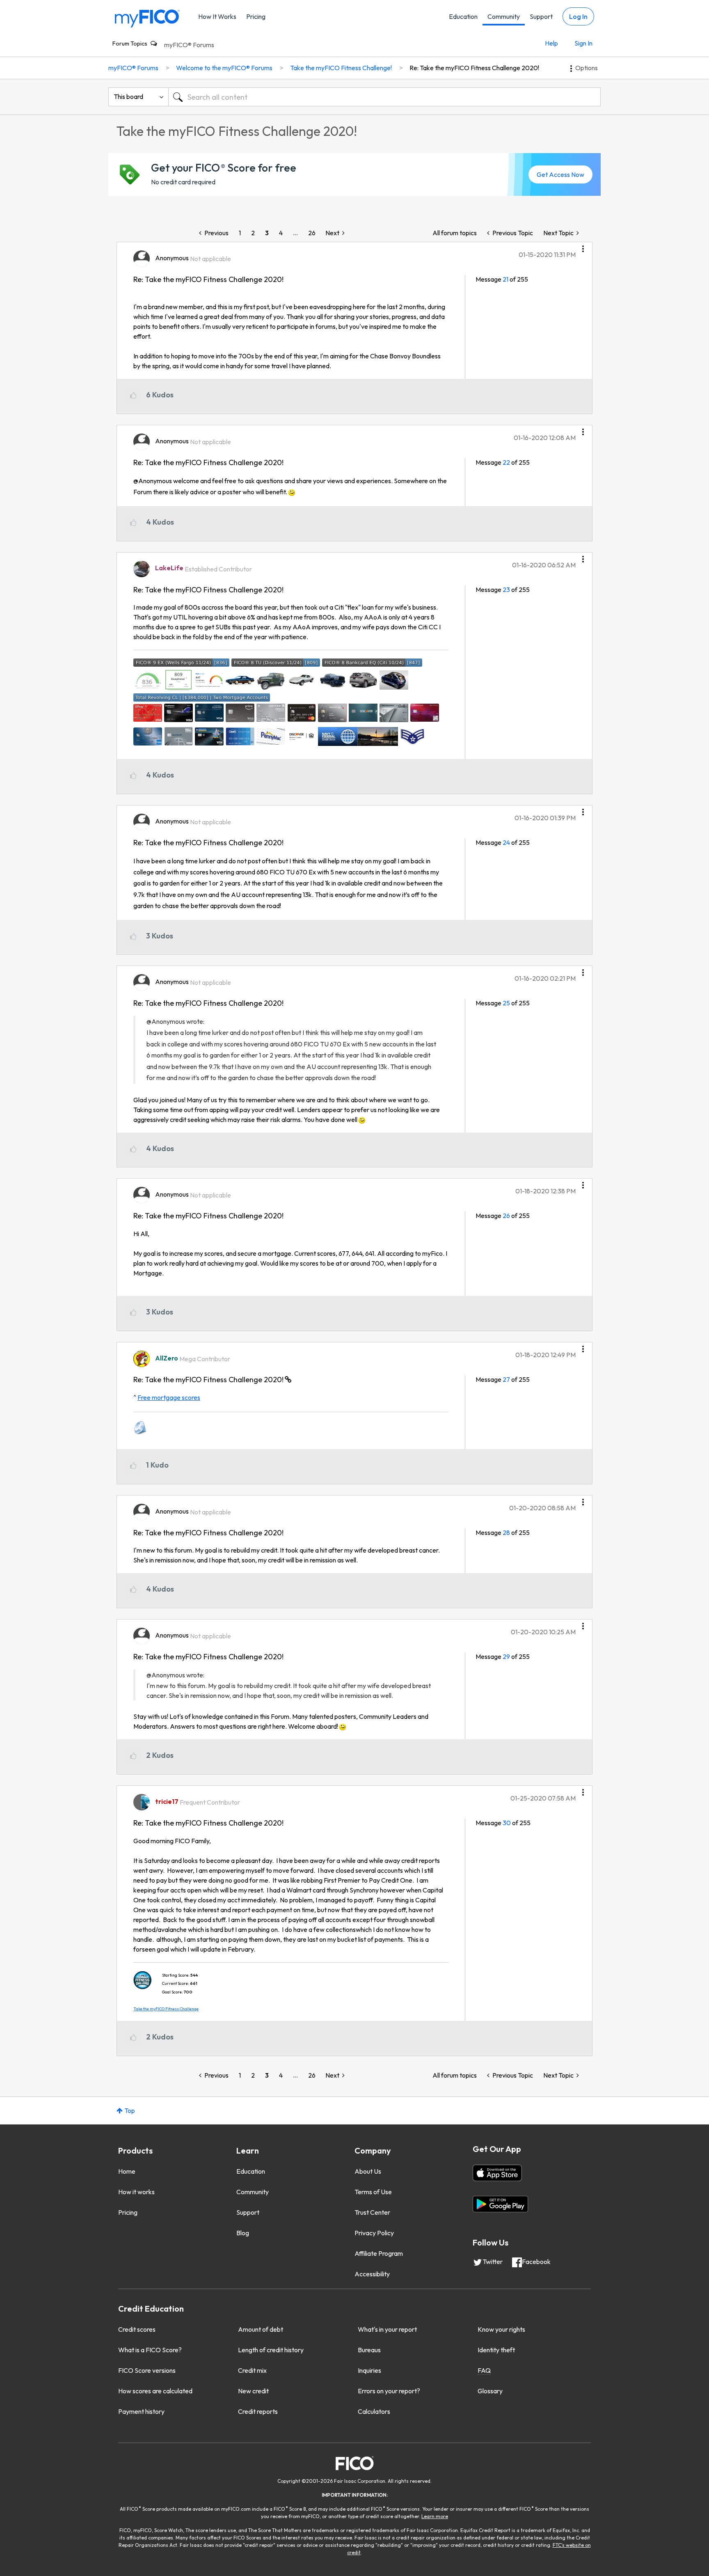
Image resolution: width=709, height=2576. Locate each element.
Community (504, 16)
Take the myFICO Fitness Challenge (166, 2009)
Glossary (490, 2391)
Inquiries (369, 2370)
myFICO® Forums (189, 45)
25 (506, 1003)
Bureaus (369, 2350)
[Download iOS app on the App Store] (497, 2173)
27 (506, 1379)
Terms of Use (373, 2192)
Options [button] (587, 68)
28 (506, 1532)
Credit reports (258, 2411)
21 (505, 279)
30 (507, 1823)
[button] (583, 246)
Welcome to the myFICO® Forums (224, 68)
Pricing (256, 16)
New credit (253, 2391)
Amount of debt (261, 2329)
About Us (368, 2171)
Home (127, 2171)
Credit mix (252, 2370)
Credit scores (137, 2329)
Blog (243, 2233)
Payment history (141, 2411)
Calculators (374, 2411)
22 (506, 462)
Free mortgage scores (169, 1397)
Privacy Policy (374, 2233)
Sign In (583, 43)
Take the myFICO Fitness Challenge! (341, 68)
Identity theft (496, 2350)
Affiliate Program (379, 2253)
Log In (578, 16)
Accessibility (372, 2274)
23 (506, 590)
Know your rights (501, 2329)
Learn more (435, 2516)
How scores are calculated (155, 2391)
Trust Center (372, 2212)
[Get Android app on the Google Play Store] (500, 2204)
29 (506, 1656)
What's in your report (387, 2329)
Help (551, 43)
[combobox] (384, 97)
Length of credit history (271, 2350)
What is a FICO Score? (150, 2350)
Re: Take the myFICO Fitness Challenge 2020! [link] (474, 68)
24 (506, 842)
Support (541, 16)
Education (463, 16)
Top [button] (130, 2110)
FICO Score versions (147, 2370)
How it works (136, 2192)
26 (312, 233)
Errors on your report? (389, 2391)
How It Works (217, 16)
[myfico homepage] (147, 18)
